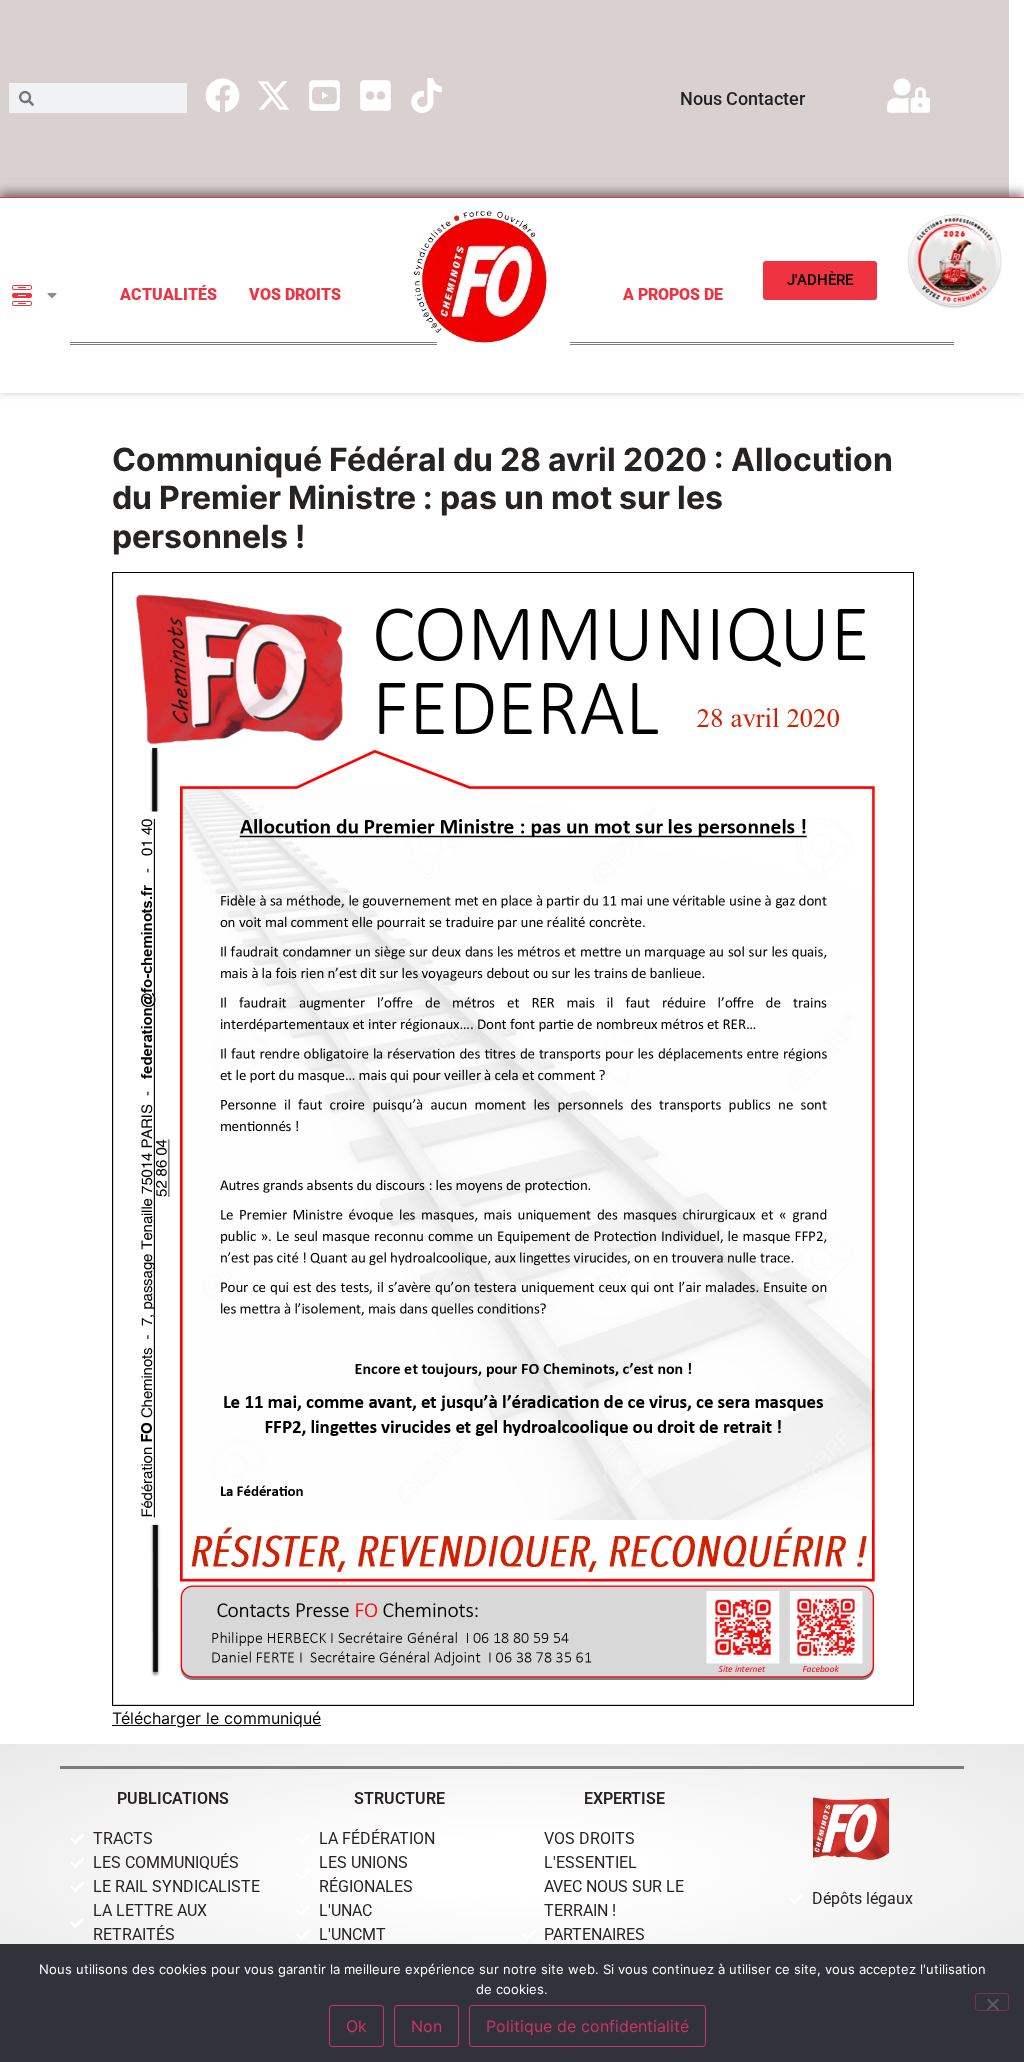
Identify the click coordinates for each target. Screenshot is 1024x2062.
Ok (356, 2026)
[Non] (992, 2002)
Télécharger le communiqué (216, 1718)
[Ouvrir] (52, 295)
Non (426, 2026)
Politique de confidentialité (587, 2026)
